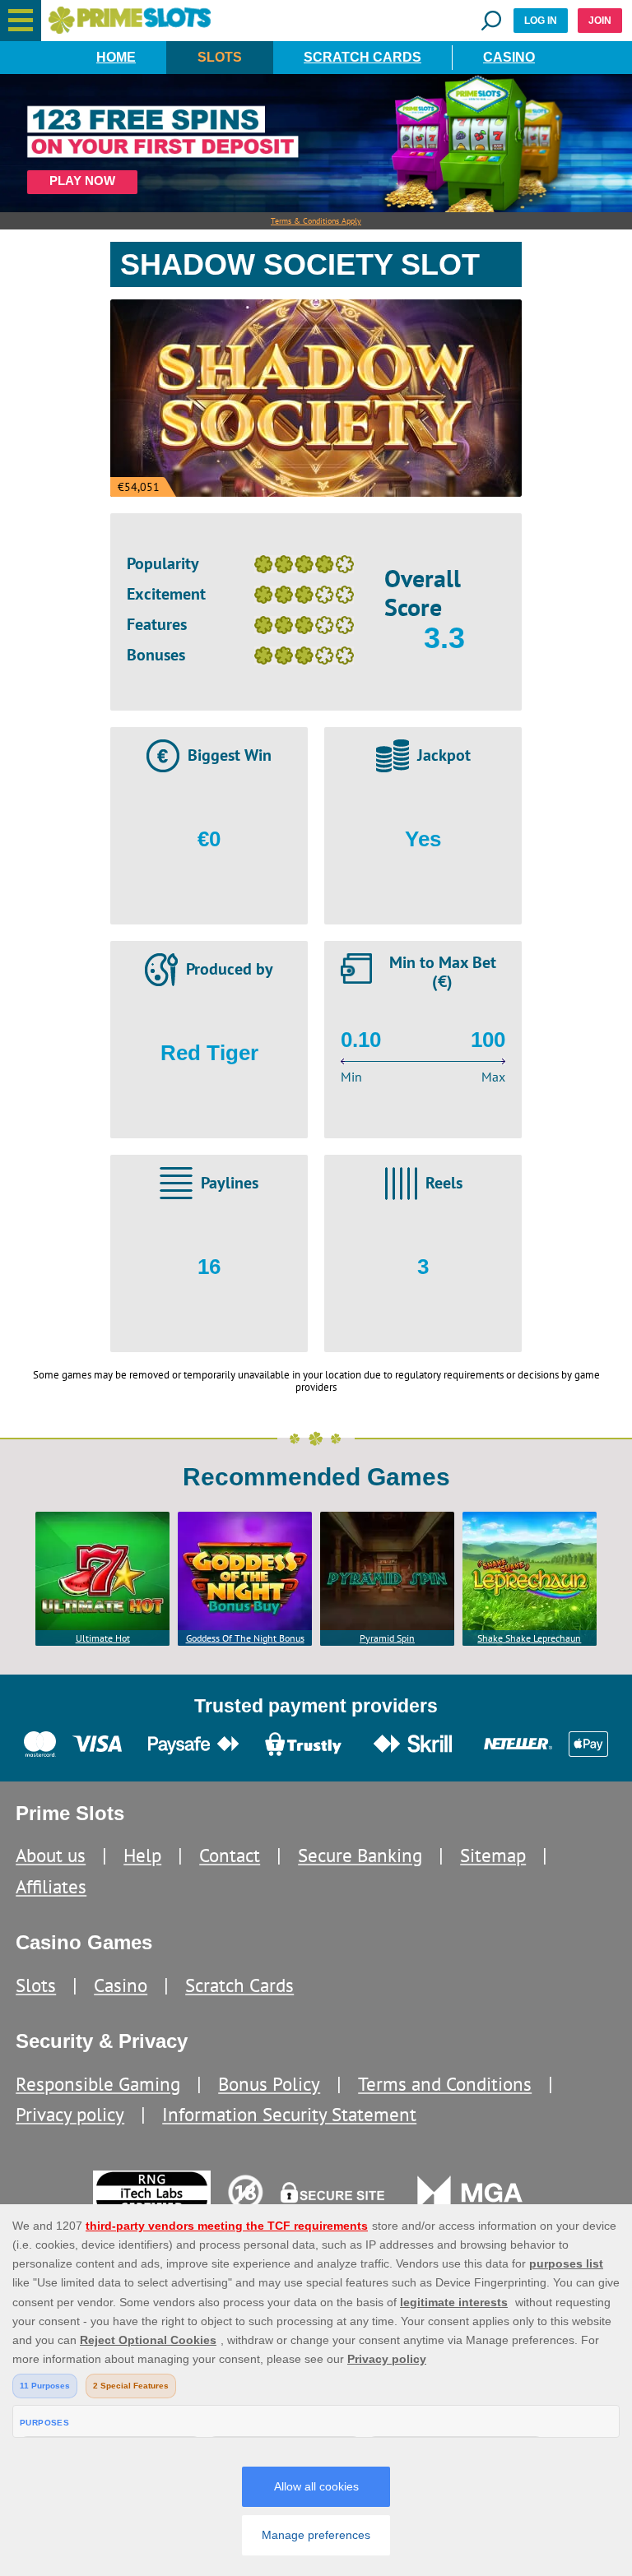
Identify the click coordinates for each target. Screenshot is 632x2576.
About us (51, 1855)
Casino (509, 57)
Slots (220, 57)
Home (116, 57)
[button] (21, 21)
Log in (541, 21)
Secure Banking (360, 1855)
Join (600, 21)
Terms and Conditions (445, 2084)
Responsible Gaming (98, 2084)
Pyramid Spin (387, 1638)
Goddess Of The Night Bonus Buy (245, 1639)
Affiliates (51, 1886)
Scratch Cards (362, 57)
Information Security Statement (289, 2114)
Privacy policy (70, 2114)
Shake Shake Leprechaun (529, 1638)
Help (142, 1855)
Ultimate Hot (103, 1638)
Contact (230, 1855)
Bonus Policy (269, 2084)
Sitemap (493, 1855)
